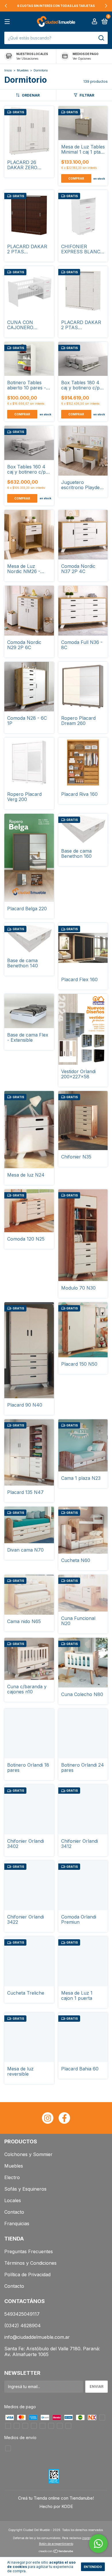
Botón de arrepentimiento (56, 2544)
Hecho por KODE (56, 2506)
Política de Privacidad (27, 2275)
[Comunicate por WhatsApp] (98, 2544)
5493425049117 (22, 2314)
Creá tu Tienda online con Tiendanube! (56, 2498)
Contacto (14, 2212)
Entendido (93, 2567)
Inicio (8, 70)
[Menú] (8, 22)
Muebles (23, 70)
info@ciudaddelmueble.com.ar (37, 2337)
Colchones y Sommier (28, 2154)
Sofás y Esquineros (25, 2189)
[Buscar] (101, 38)
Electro (12, 2177)
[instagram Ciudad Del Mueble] (48, 2118)
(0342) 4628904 (23, 2326)
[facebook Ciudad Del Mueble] (64, 2118)
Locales (13, 2200)
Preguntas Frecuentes (29, 2251)
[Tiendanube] (56, 2552)
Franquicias (17, 2223)
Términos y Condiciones (30, 2263)
